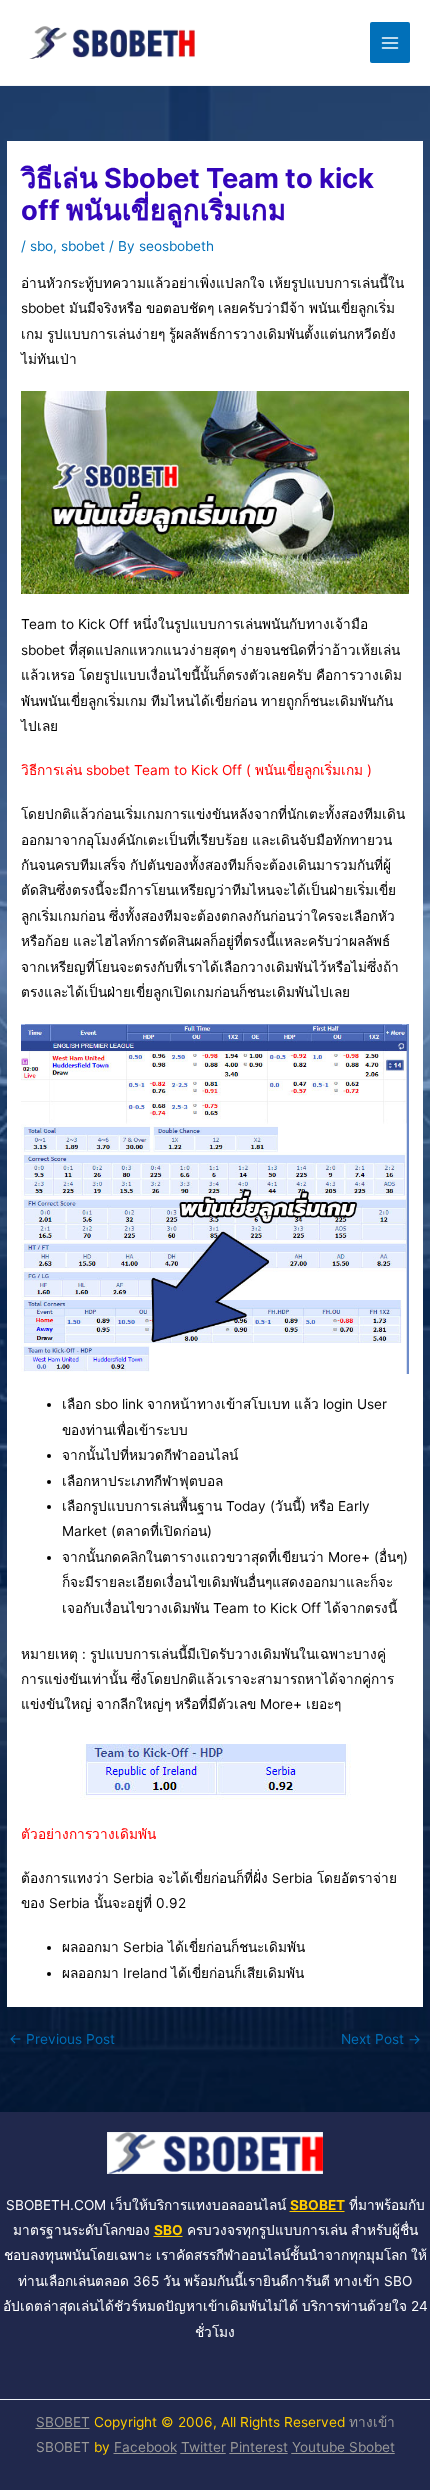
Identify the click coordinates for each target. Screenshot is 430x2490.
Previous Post (62, 2040)
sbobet (83, 246)
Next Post (381, 2040)
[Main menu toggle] (390, 42)
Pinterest (259, 2447)
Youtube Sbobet (343, 2447)
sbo (41, 246)
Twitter (203, 2447)
